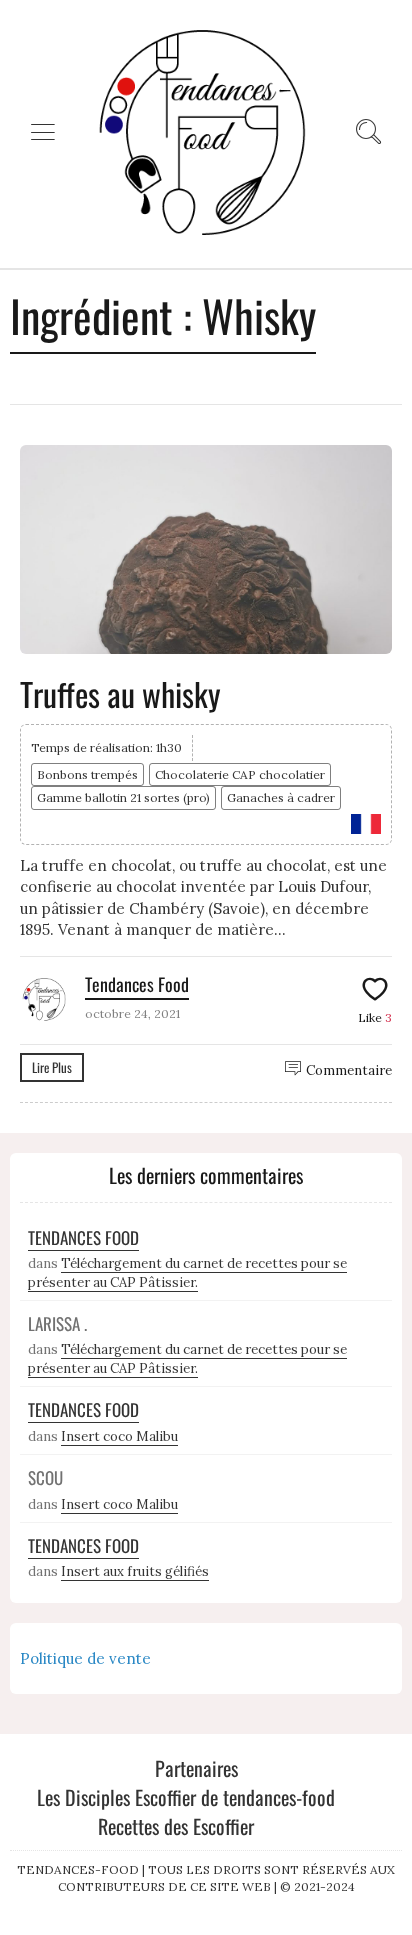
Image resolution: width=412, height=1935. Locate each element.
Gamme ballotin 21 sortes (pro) (123, 797)
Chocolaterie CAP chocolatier (240, 774)
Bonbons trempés (87, 774)
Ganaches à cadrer (281, 797)
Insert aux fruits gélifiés (135, 1571)
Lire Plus (52, 1067)
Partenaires (196, 1768)
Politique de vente (85, 1658)
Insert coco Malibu (119, 1436)
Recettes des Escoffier (176, 1826)
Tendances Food (137, 984)
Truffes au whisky (120, 693)
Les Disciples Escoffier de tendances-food (186, 1797)
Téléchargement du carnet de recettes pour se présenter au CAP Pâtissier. (187, 1273)
